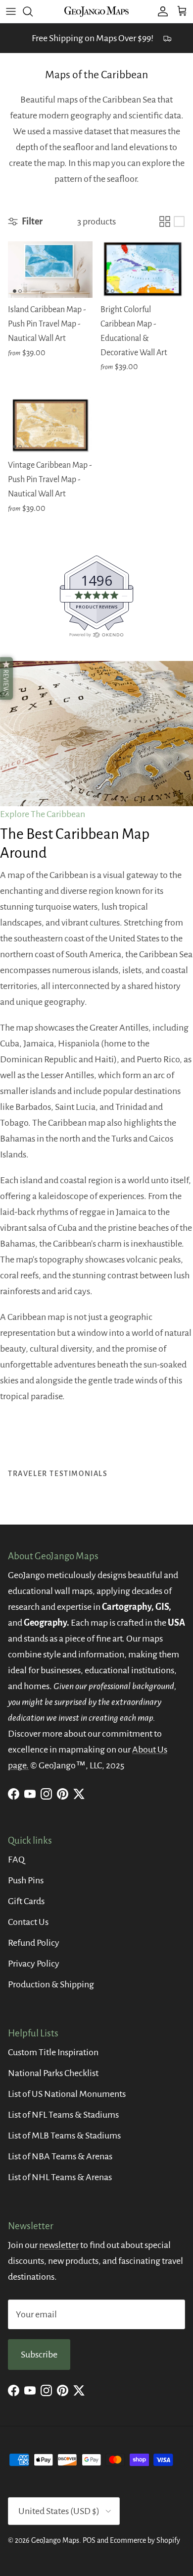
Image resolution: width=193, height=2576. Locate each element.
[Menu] (11, 11)
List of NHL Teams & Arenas (60, 2177)
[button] (6, 678)
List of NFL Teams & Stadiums (63, 2115)
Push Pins (26, 1880)
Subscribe (39, 2355)
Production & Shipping (51, 1984)
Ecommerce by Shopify (145, 2540)
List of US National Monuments (67, 2094)
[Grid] (165, 221)
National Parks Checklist (53, 2073)
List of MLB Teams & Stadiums (64, 2136)
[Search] (33, 11)
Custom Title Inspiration (53, 2052)
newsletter (59, 2245)
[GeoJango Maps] (96, 11)
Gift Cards (26, 1901)
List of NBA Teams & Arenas (60, 2156)
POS (89, 2540)
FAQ (16, 1860)
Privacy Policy (34, 1964)
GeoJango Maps (55, 2540)
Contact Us (28, 1922)
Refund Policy (34, 1943)
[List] (179, 221)
